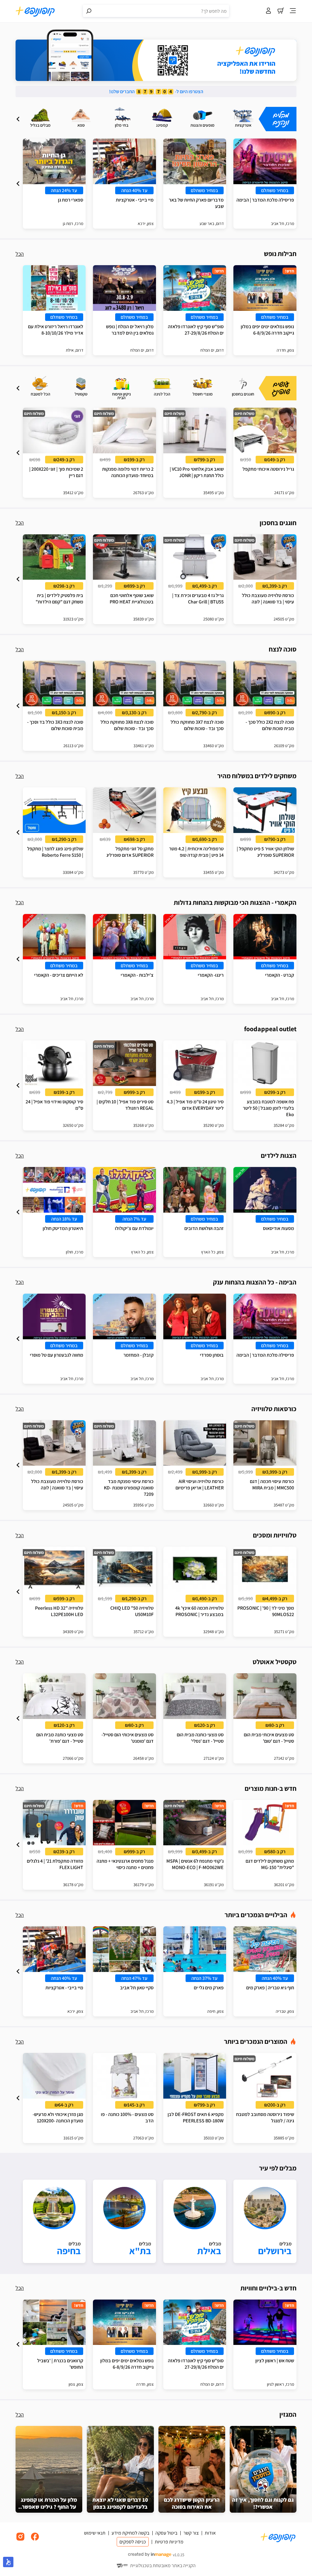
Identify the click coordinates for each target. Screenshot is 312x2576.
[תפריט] (293, 11)
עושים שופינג (281, 388)
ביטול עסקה (166, 2533)
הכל (20, 254)
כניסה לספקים (133, 2542)
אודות (210, 2533)
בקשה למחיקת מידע (130, 2533)
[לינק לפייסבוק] (35, 2540)
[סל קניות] (281, 11)
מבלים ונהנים (281, 119)
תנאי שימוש (95, 2533)
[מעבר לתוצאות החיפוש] (89, 11)
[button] (18, 119)
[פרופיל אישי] (268, 11)
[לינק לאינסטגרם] (20, 2540)
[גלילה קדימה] (18, 119)
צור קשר (191, 2533)
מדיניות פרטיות (169, 2542)
